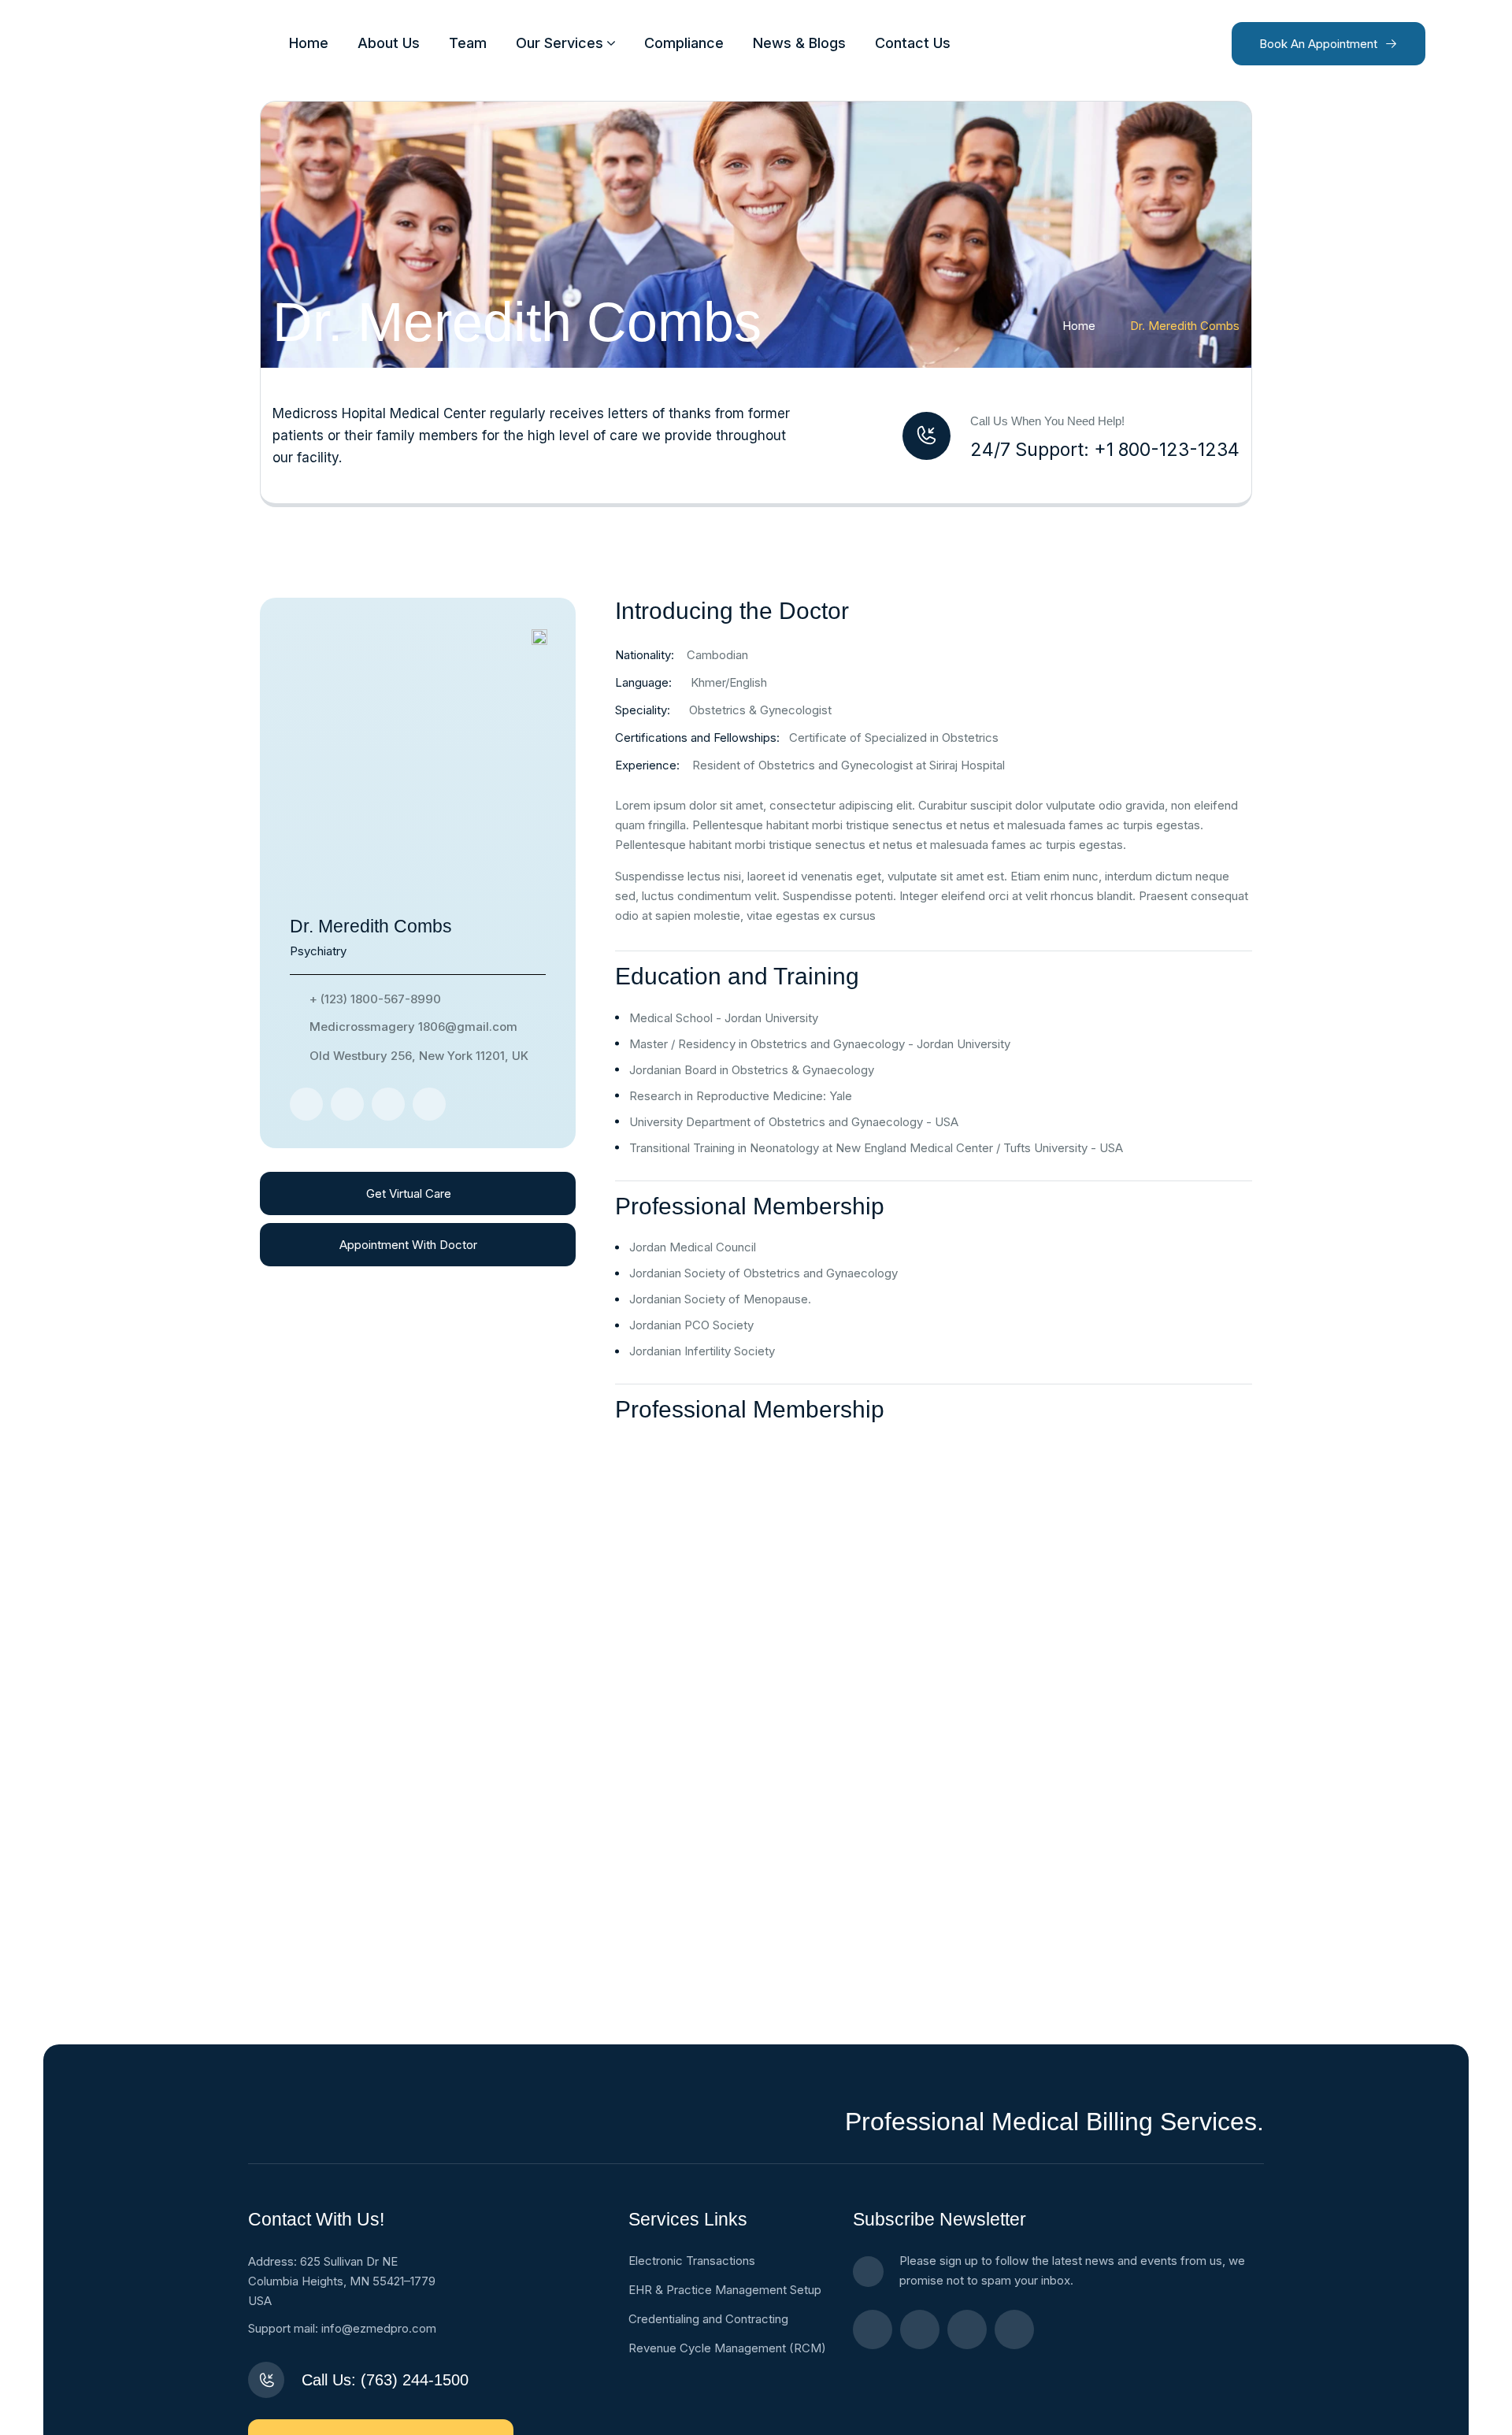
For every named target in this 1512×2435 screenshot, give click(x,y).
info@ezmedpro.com (379, 2328)
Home (1079, 326)
